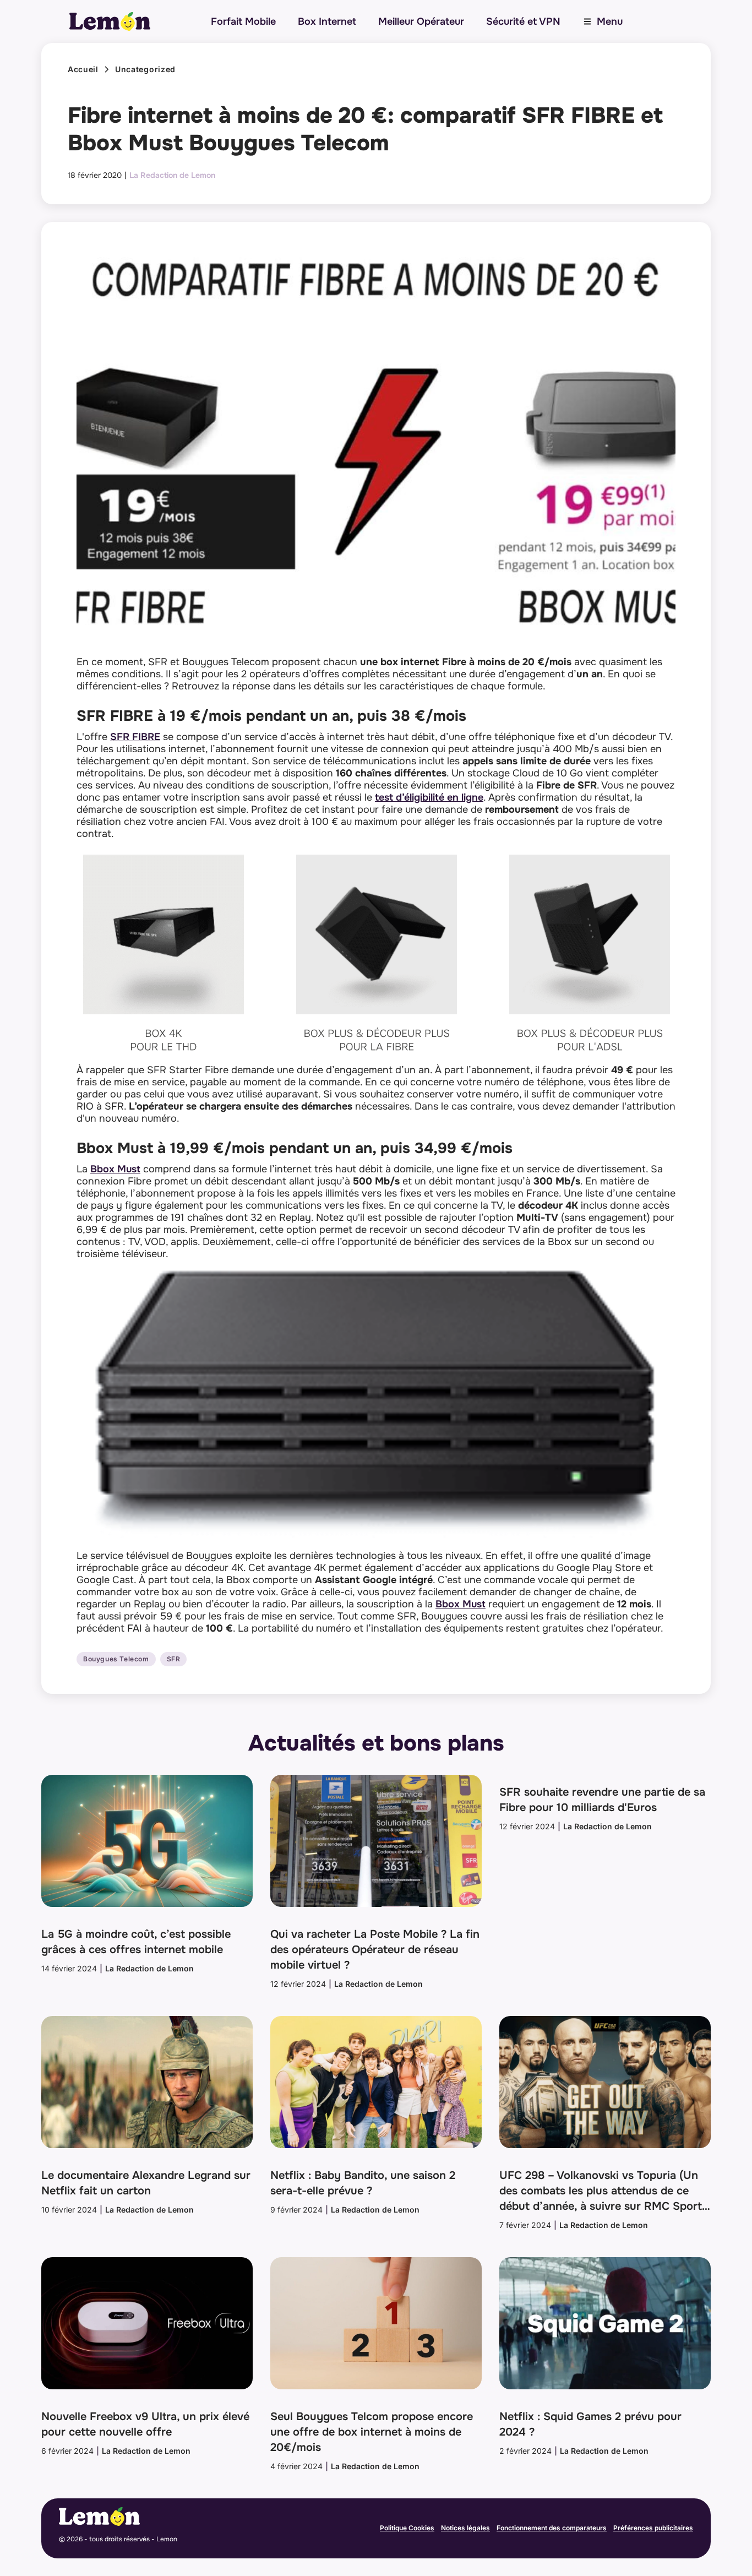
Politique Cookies (407, 2528)
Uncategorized (145, 69)
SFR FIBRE (135, 737)
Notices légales (465, 2528)
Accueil (83, 69)
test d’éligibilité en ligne (429, 797)
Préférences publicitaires (653, 2528)
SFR (174, 1659)
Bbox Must (115, 1169)
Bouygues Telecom (116, 1659)
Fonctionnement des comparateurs (552, 2528)
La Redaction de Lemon (172, 175)
